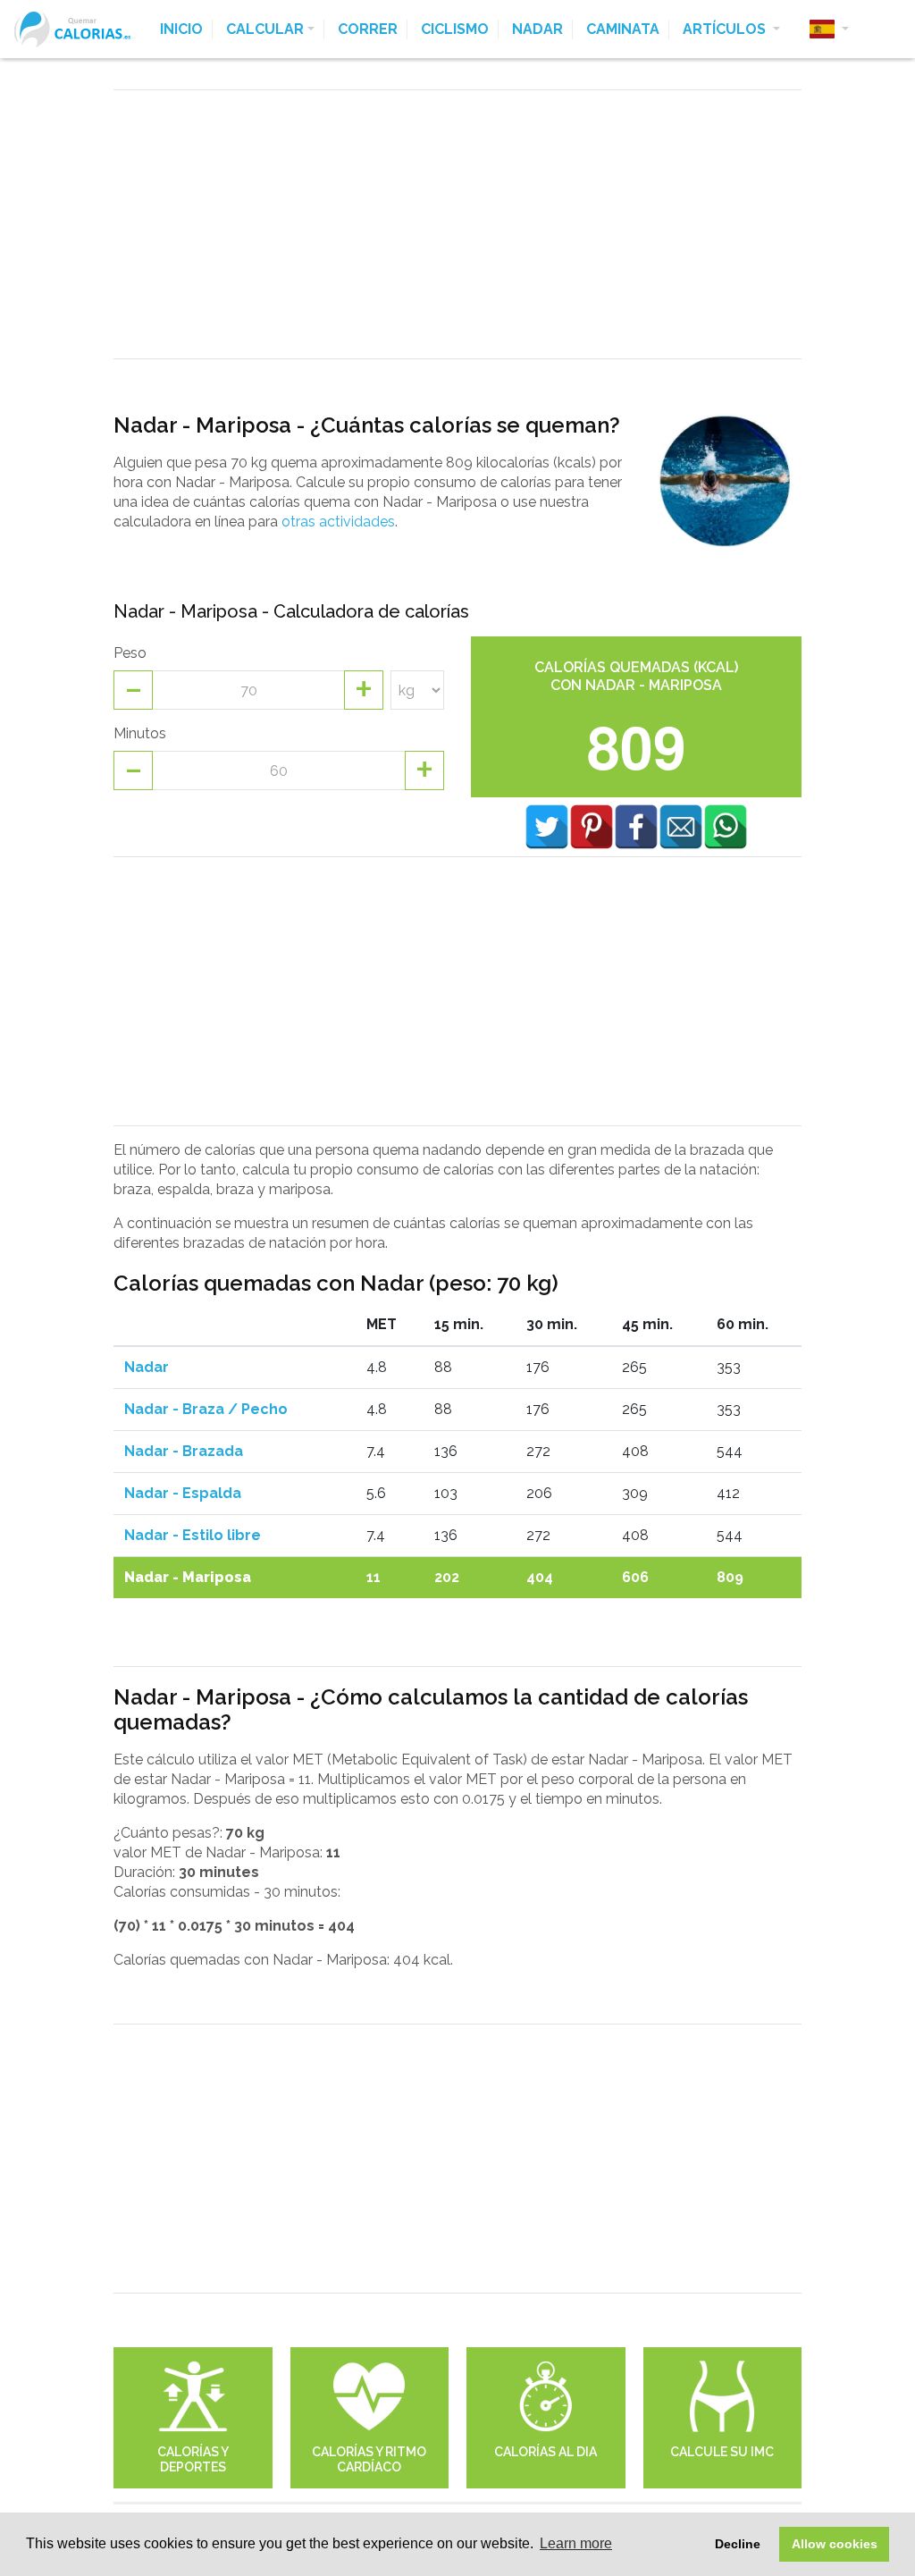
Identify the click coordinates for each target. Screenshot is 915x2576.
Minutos (140, 733)
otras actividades (338, 522)
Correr (368, 29)
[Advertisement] (457, 224)
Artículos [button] (726, 29)
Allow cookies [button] (835, 2544)
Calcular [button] (265, 29)
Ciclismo (455, 29)
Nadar (537, 29)
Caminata (623, 29)
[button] (829, 29)
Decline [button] (738, 2544)
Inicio (181, 29)
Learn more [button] (576, 2543)
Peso (130, 653)
